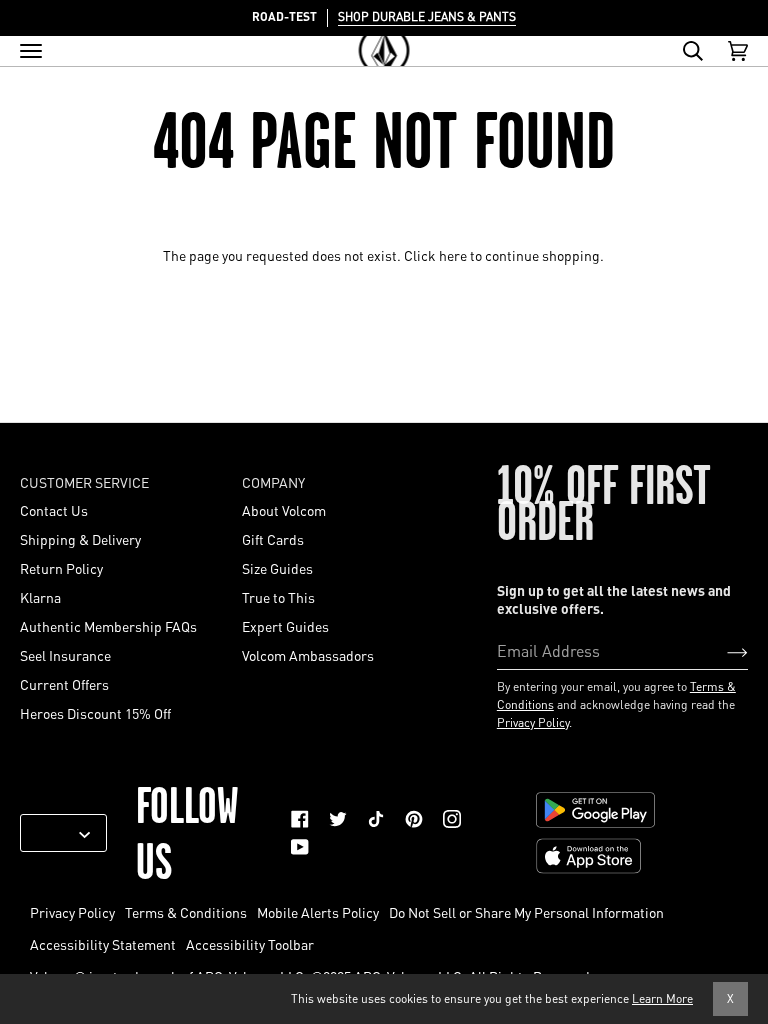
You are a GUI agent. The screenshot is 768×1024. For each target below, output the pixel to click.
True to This (278, 597)
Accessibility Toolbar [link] (250, 944)
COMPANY (273, 482)
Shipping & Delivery (80, 539)
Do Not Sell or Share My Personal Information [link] (526, 912)
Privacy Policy (533, 722)
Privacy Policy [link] (72, 912)
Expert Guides (285, 626)
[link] (300, 819)
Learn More (662, 998)
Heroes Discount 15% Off (95, 713)
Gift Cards (273, 539)
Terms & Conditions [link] (186, 912)
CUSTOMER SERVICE (84, 482)
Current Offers (64, 684)
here (453, 255)
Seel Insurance (65, 655)
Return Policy (61, 568)
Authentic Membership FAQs (108, 626)
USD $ (56, 833)
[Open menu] (31, 51)
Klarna (40, 597)
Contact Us (54, 510)
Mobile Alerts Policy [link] (318, 912)
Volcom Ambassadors (308, 655)
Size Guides (277, 568)
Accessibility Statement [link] (103, 944)
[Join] (721, 650)
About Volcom (284, 510)
